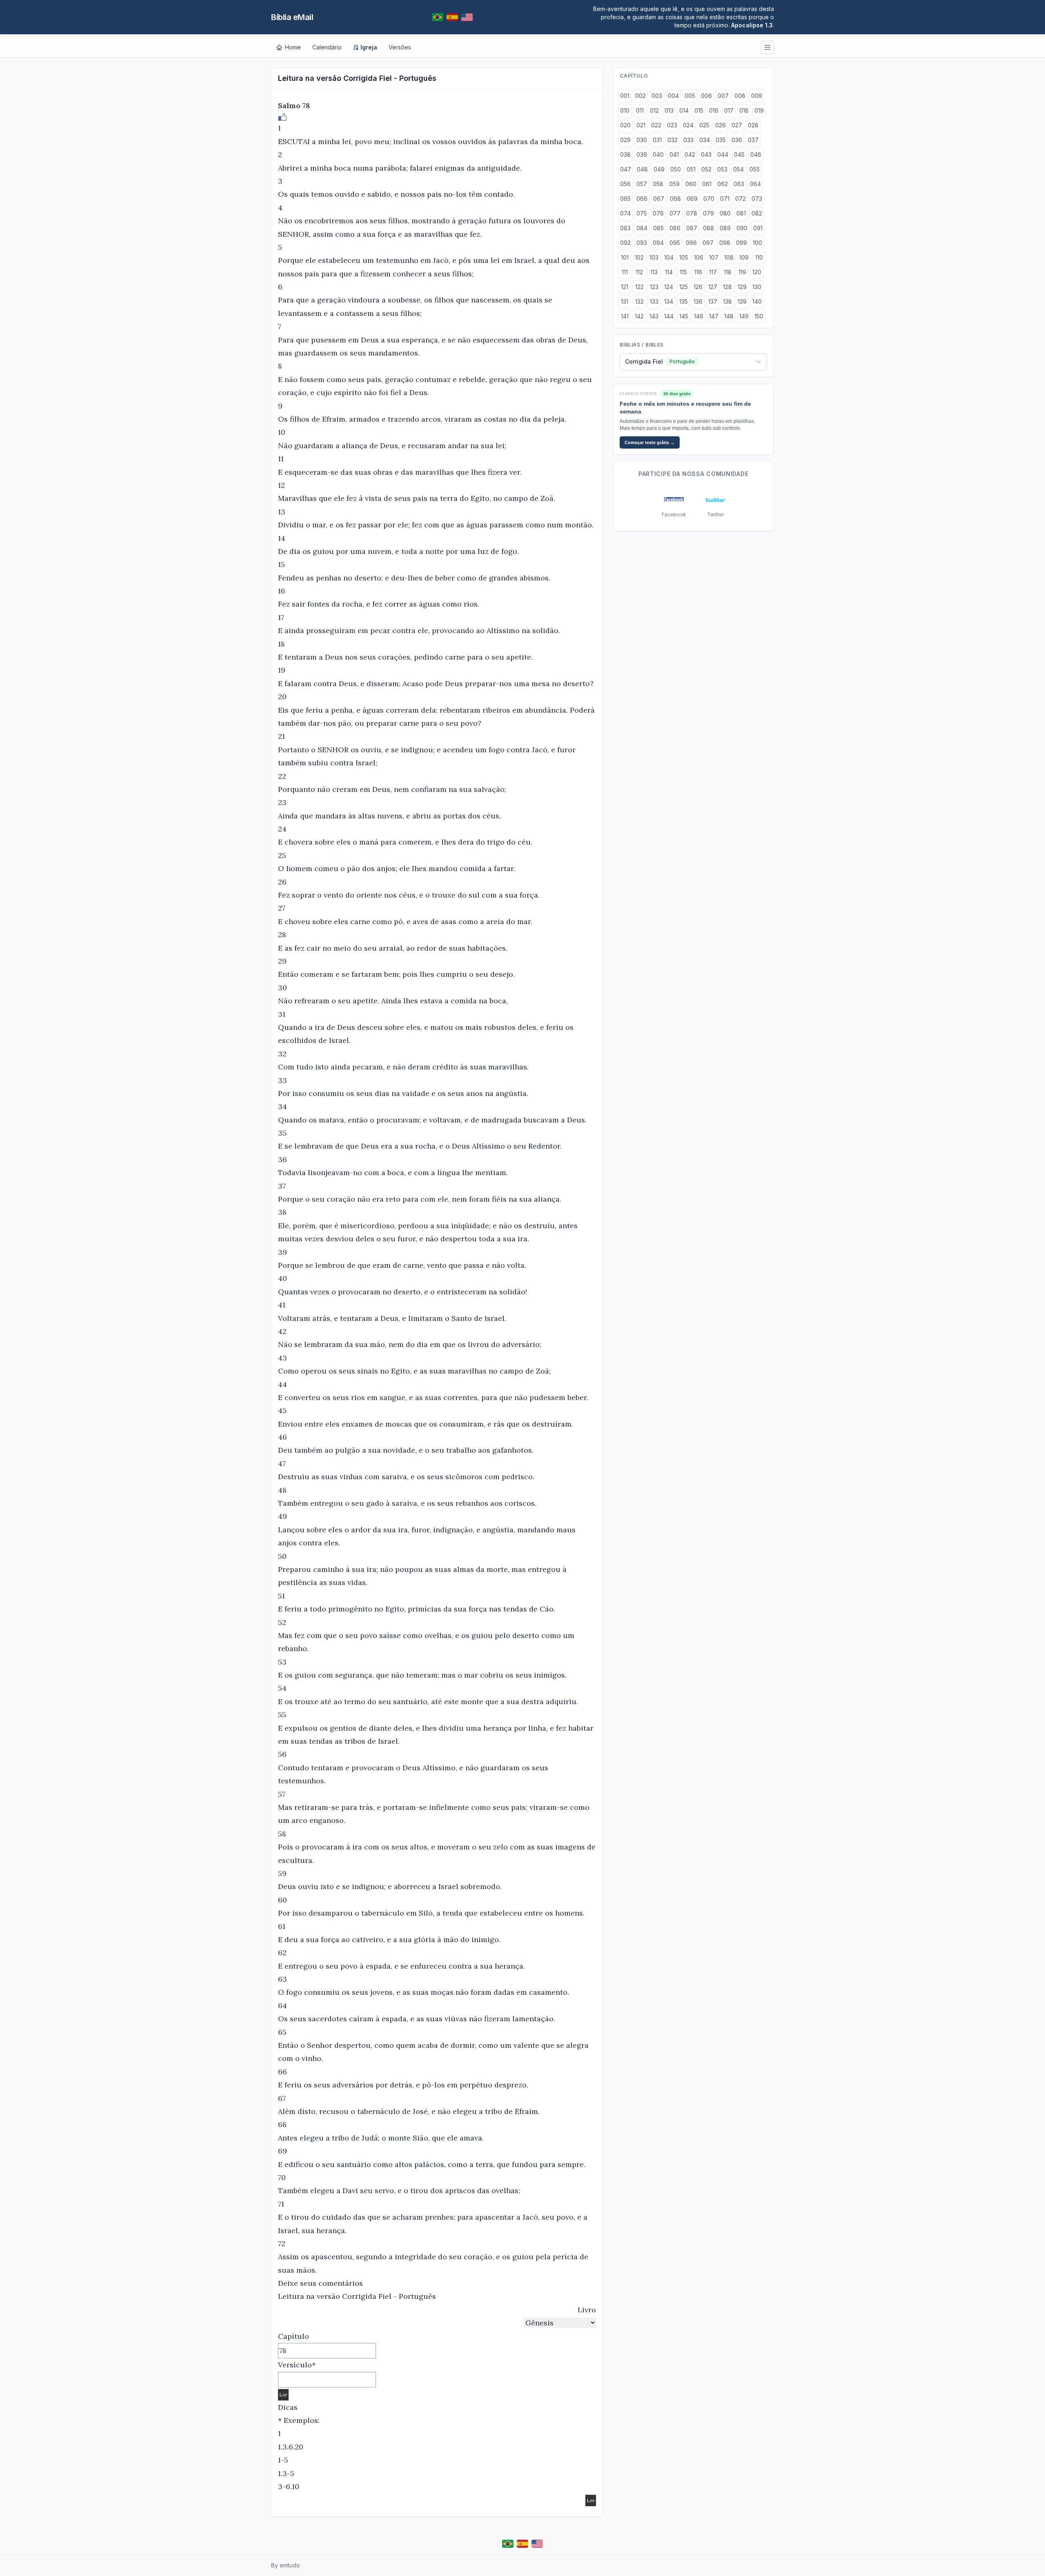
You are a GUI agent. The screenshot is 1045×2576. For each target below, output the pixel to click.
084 (642, 228)
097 (708, 243)
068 (675, 199)
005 (690, 96)
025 (704, 125)
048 (642, 169)
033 (688, 140)
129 (742, 287)
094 (658, 243)
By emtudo (286, 2565)
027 (737, 125)
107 (714, 257)
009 (757, 96)
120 (757, 272)
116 (698, 272)
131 (625, 301)
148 (729, 316)
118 (728, 272)
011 (640, 110)
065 (625, 199)
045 (739, 154)
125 (684, 287)
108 (729, 257)
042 (690, 154)
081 (741, 213)
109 (744, 257)
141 (625, 316)
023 (672, 125)
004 (673, 96)
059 (674, 184)
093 (642, 243)
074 (625, 213)
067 (659, 199)
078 (692, 213)
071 (725, 199)
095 (675, 243)
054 (738, 169)
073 (757, 199)
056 (625, 184)
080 (725, 213)
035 (721, 140)
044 (723, 154)
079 (708, 213)
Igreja (369, 47)
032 (673, 140)
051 (691, 169)
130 (757, 287)
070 (709, 199)
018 (744, 110)
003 (657, 96)
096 (691, 243)
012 (654, 110)
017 (729, 110)
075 (642, 213)
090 (742, 228)
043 (706, 154)
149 (744, 316)
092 (625, 243)
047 (626, 169)
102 (639, 257)
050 (676, 169)
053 (722, 169)
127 (713, 287)
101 (625, 257)
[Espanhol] (452, 17)
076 (658, 213)
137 (713, 301)
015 (699, 110)
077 (675, 213)
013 (669, 110)
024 (688, 125)
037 (753, 140)
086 (675, 228)
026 (720, 125)
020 (625, 125)
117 (713, 272)
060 (691, 184)
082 (757, 213)
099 (742, 243)
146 (699, 316)
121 (625, 287)
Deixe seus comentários (320, 2283)
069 (692, 199)
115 (683, 272)
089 (725, 228)
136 (698, 301)
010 (625, 110)
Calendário (327, 47)
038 (625, 154)
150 (759, 316)
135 (684, 301)
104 (669, 257)
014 (684, 110)
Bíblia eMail (292, 17)
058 (658, 184)
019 (759, 110)
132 (639, 301)
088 (708, 228)
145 (684, 316)
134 (669, 301)
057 (642, 184)
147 (714, 316)
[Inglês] (467, 17)
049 (659, 169)
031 (657, 140)
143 (654, 316)
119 (742, 272)
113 (654, 272)
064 (755, 184)
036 (737, 140)
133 (654, 301)
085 (658, 228)
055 (755, 169)
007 (723, 96)
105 (684, 257)
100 (757, 243)
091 (758, 228)
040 (658, 154)
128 (727, 287)
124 (669, 287)
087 (692, 228)
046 (756, 154)
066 (642, 199)
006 (706, 96)
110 (759, 257)
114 (669, 272)
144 (669, 316)
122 (639, 287)
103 (654, 257)
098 (725, 243)
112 (639, 272)
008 (740, 96)
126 (698, 287)
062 (723, 184)
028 (753, 125)
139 (742, 301)
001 (625, 96)
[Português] (438, 17)
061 (707, 184)
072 (740, 199)
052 (706, 169)
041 (674, 154)
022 (656, 125)
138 (727, 301)
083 (625, 228)
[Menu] (767, 47)
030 (642, 140)
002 (640, 96)
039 (642, 154)
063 (739, 184)
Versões (400, 47)
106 (699, 257)
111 (625, 272)
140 (757, 301)
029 (625, 140)
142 (639, 316)
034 (705, 140)
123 (654, 287)
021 (641, 125)
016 (714, 110)
